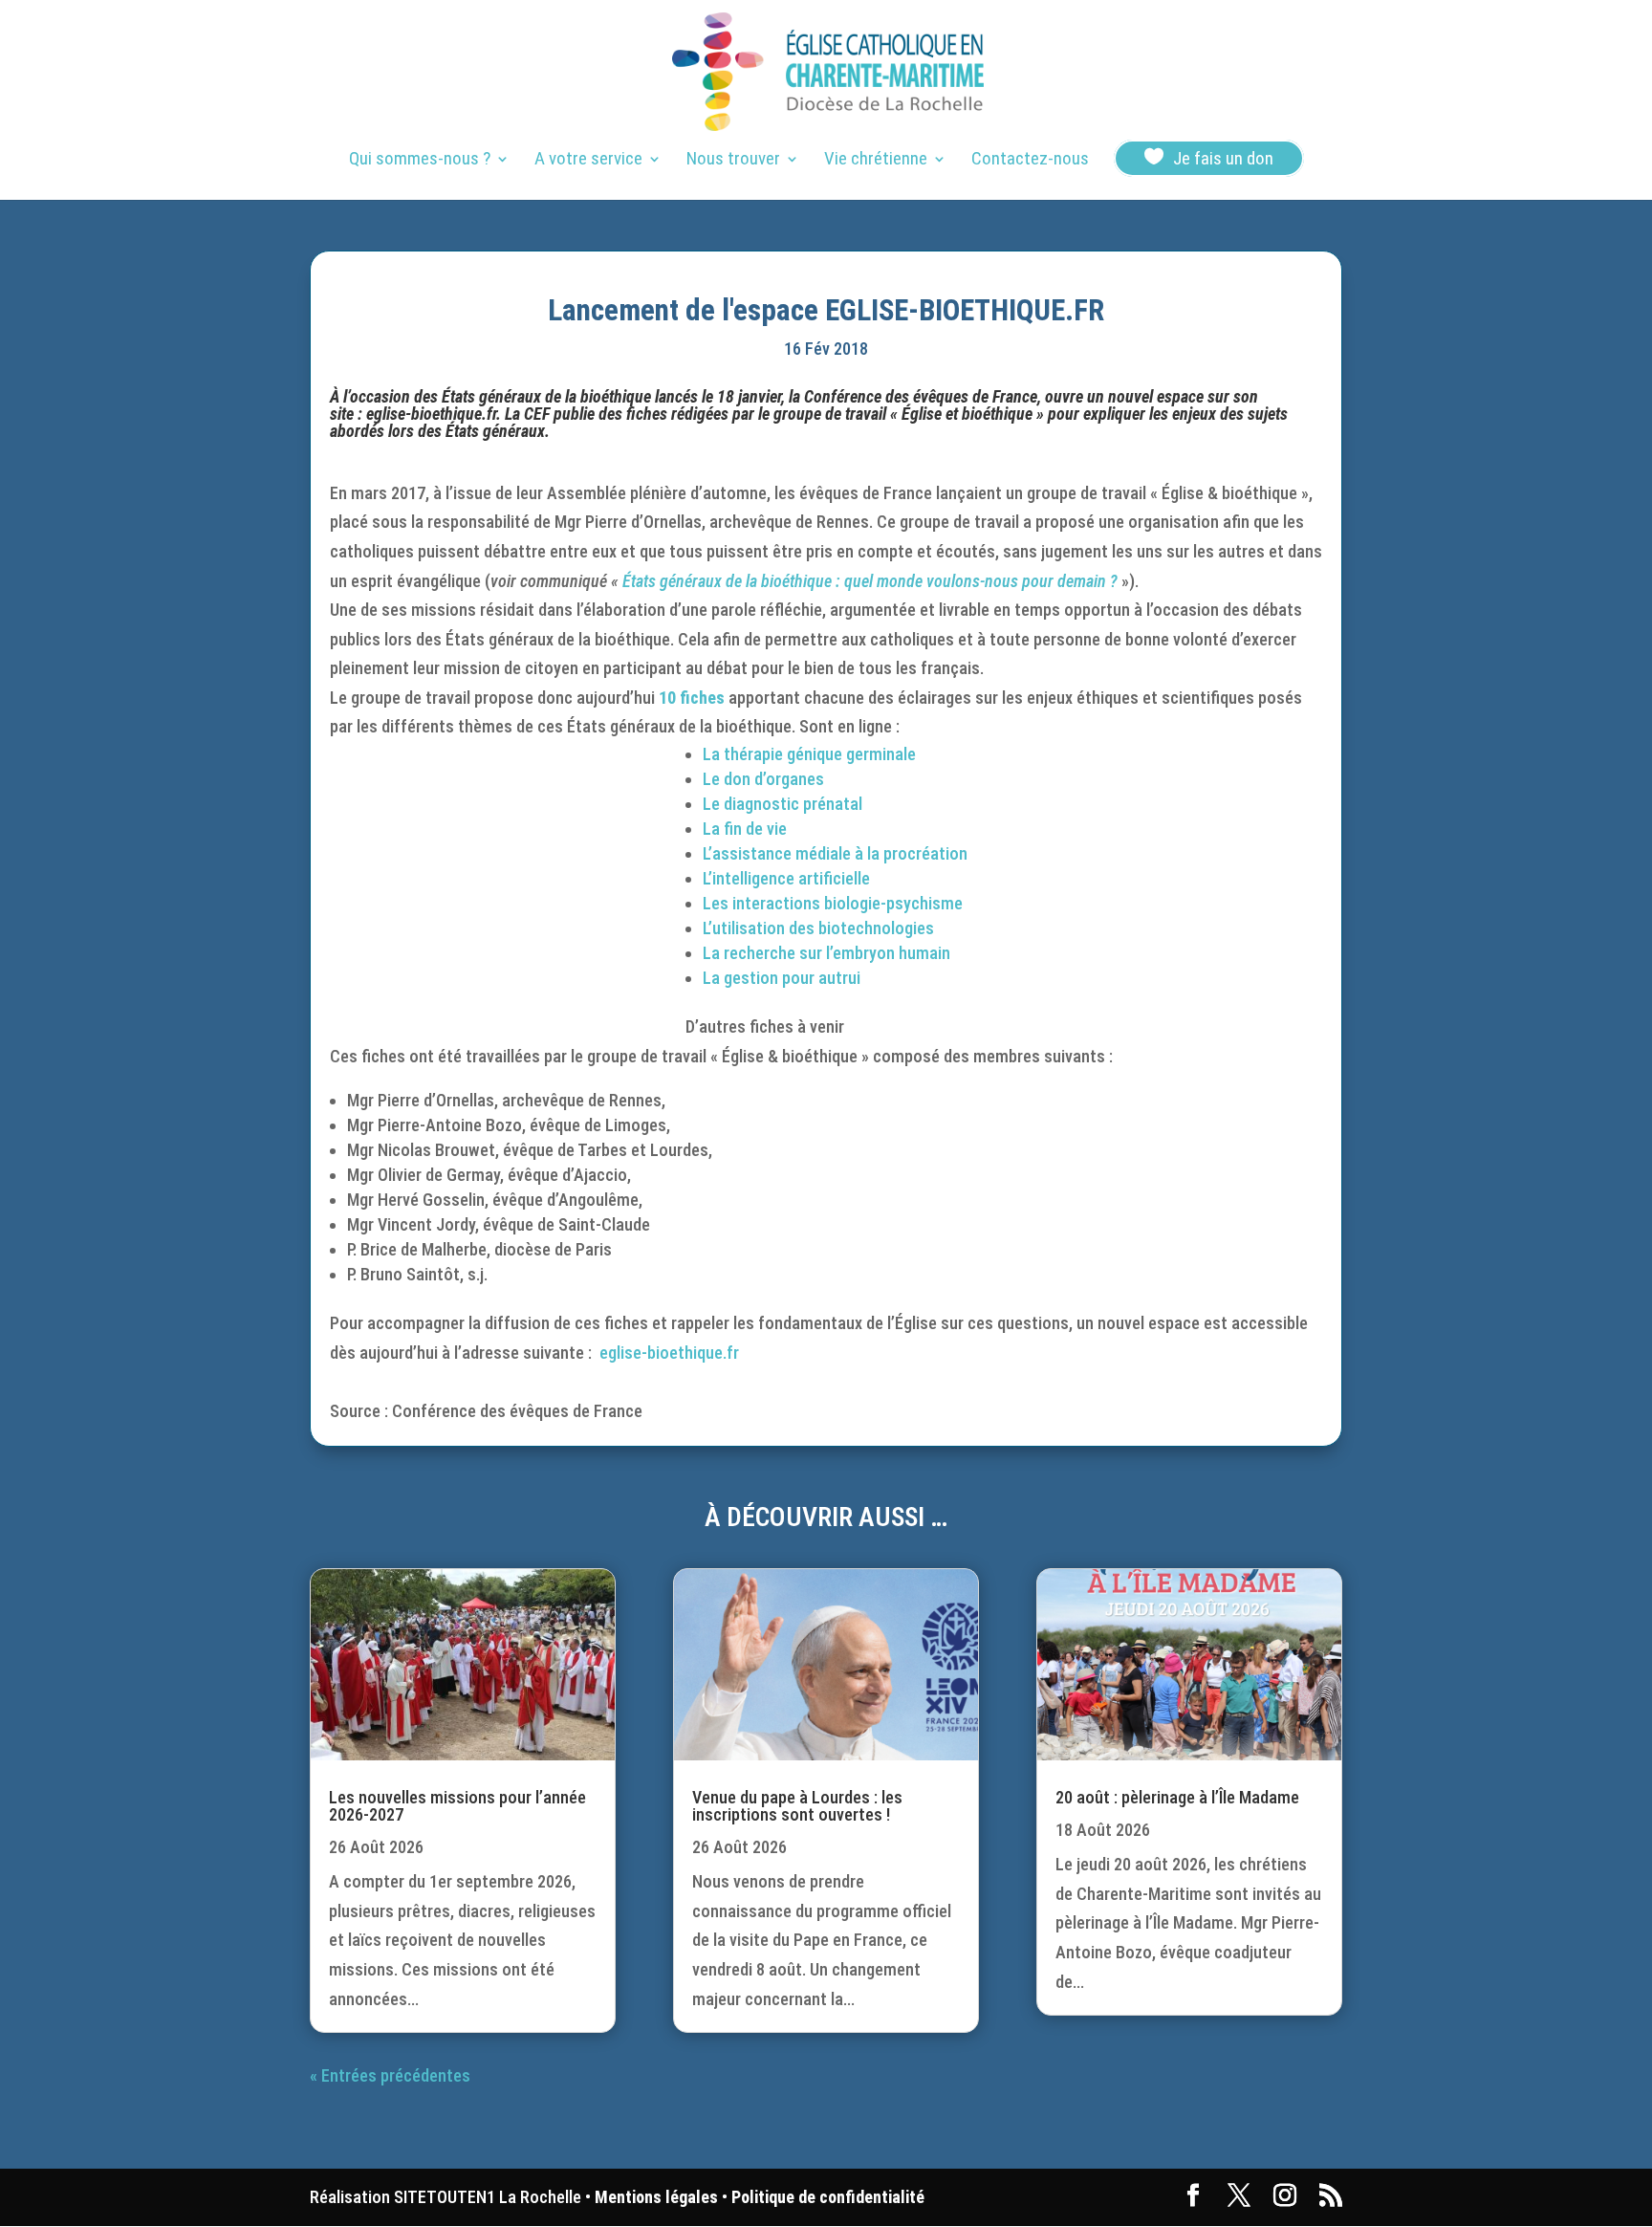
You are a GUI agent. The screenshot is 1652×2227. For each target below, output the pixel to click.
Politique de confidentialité (828, 2197)
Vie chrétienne (876, 161)
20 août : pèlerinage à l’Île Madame (1177, 1797)
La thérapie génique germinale (809, 754)
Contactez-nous (1030, 161)
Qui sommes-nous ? (420, 161)
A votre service (588, 161)
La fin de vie (745, 829)
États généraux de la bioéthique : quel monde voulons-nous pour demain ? (872, 581)
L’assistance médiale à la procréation (835, 853)
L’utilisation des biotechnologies (818, 928)
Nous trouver (733, 161)
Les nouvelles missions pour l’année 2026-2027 (457, 1806)
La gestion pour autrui (782, 978)
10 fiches (692, 698)
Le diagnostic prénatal (783, 804)
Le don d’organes (763, 779)
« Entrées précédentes (390, 2075)
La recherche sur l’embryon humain (826, 953)
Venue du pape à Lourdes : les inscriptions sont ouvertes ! (797, 1806)
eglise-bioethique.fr (431, 414)
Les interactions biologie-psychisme (833, 903)
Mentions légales (656, 2197)
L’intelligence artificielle (786, 878)
